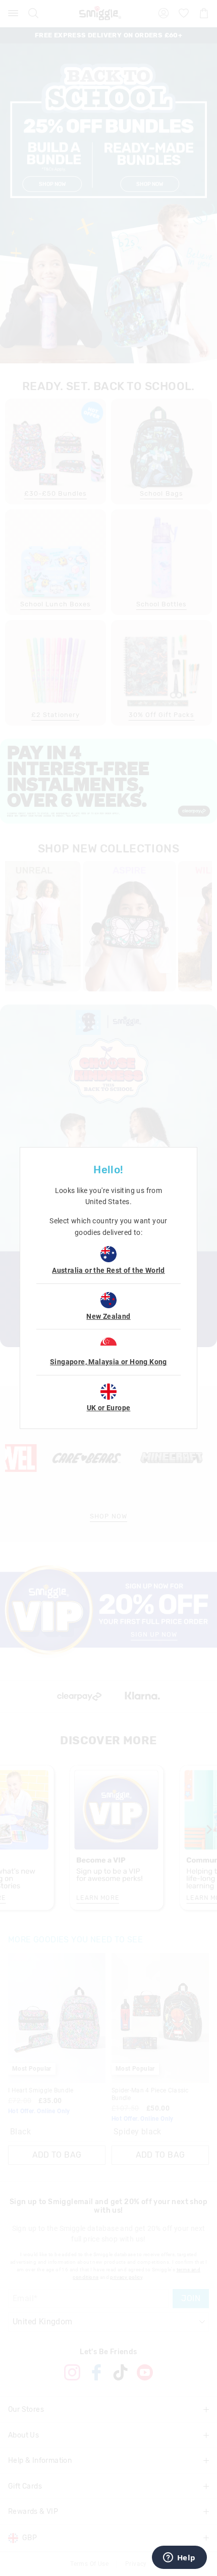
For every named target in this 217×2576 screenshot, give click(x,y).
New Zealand (108, 1316)
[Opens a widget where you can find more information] (179, 2558)
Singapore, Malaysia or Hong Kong (108, 1362)
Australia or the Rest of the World (108, 1270)
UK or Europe (109, 1408)
